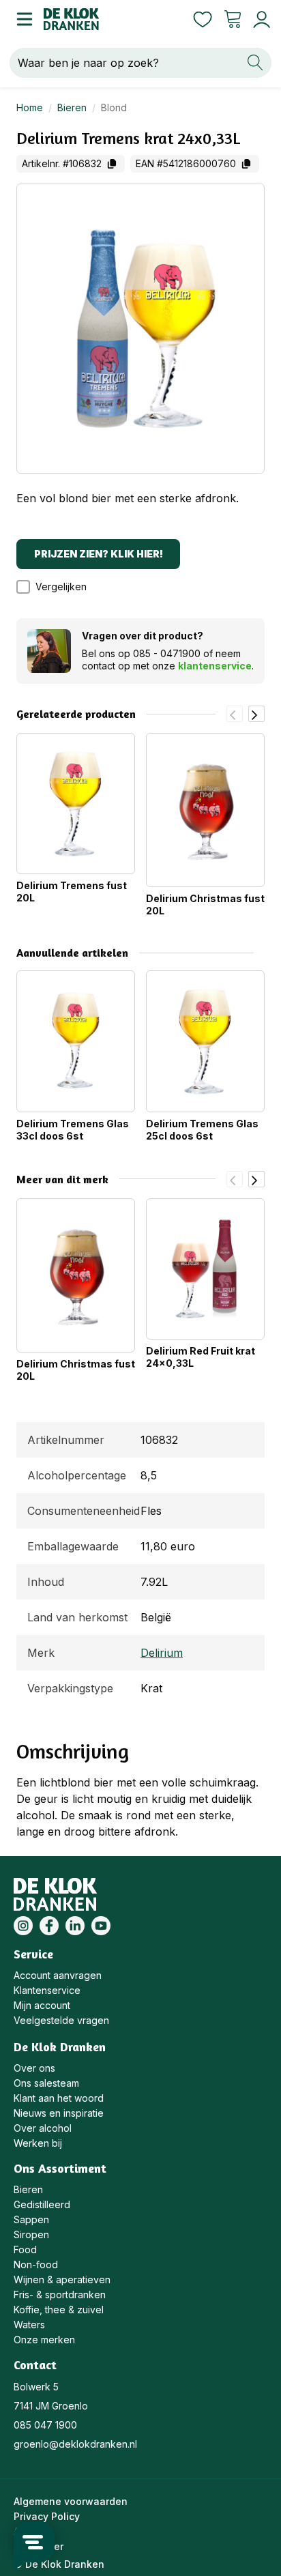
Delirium (162, 1653)
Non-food (36, 2264)
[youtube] (101, 1926)
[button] (58, 587)
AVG (23, 2531)
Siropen (31, 2234)
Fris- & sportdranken (60, 2295)
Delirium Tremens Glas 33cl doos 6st (73, 1130)
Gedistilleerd (42, 2204)
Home (30, 107)
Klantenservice (47, 1990)
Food (25, 2249)
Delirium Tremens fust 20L (72, 892)
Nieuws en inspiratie (59, 2113)
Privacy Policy (47, 2516)
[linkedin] (75, 1926)
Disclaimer (39, 2546)
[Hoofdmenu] (22, 19)
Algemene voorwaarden (71, 2501)
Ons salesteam (46, 2083)
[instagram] (23, 1926)
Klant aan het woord (59, 2098)
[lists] (203, 19)
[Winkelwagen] (233, 19)
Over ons (34, 2068)
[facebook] (49, 1926)
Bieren (72, 107)
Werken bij (38, 2143)
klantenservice (215, 666)
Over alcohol (43, 2128)
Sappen (31, 2219)
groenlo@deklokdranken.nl (75, 2444)
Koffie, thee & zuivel (59, 2310)
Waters (29, 2325)
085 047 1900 (45, 2425)
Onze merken (44, 2340)
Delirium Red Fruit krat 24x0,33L (201, 1357)
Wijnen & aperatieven (62, 2280)
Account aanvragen (58, 1975)
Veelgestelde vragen (61, 2020)
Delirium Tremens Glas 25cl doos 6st (202, 1130)
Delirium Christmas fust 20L (205, 905)
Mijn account (42, 2005)
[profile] (259, 19)
